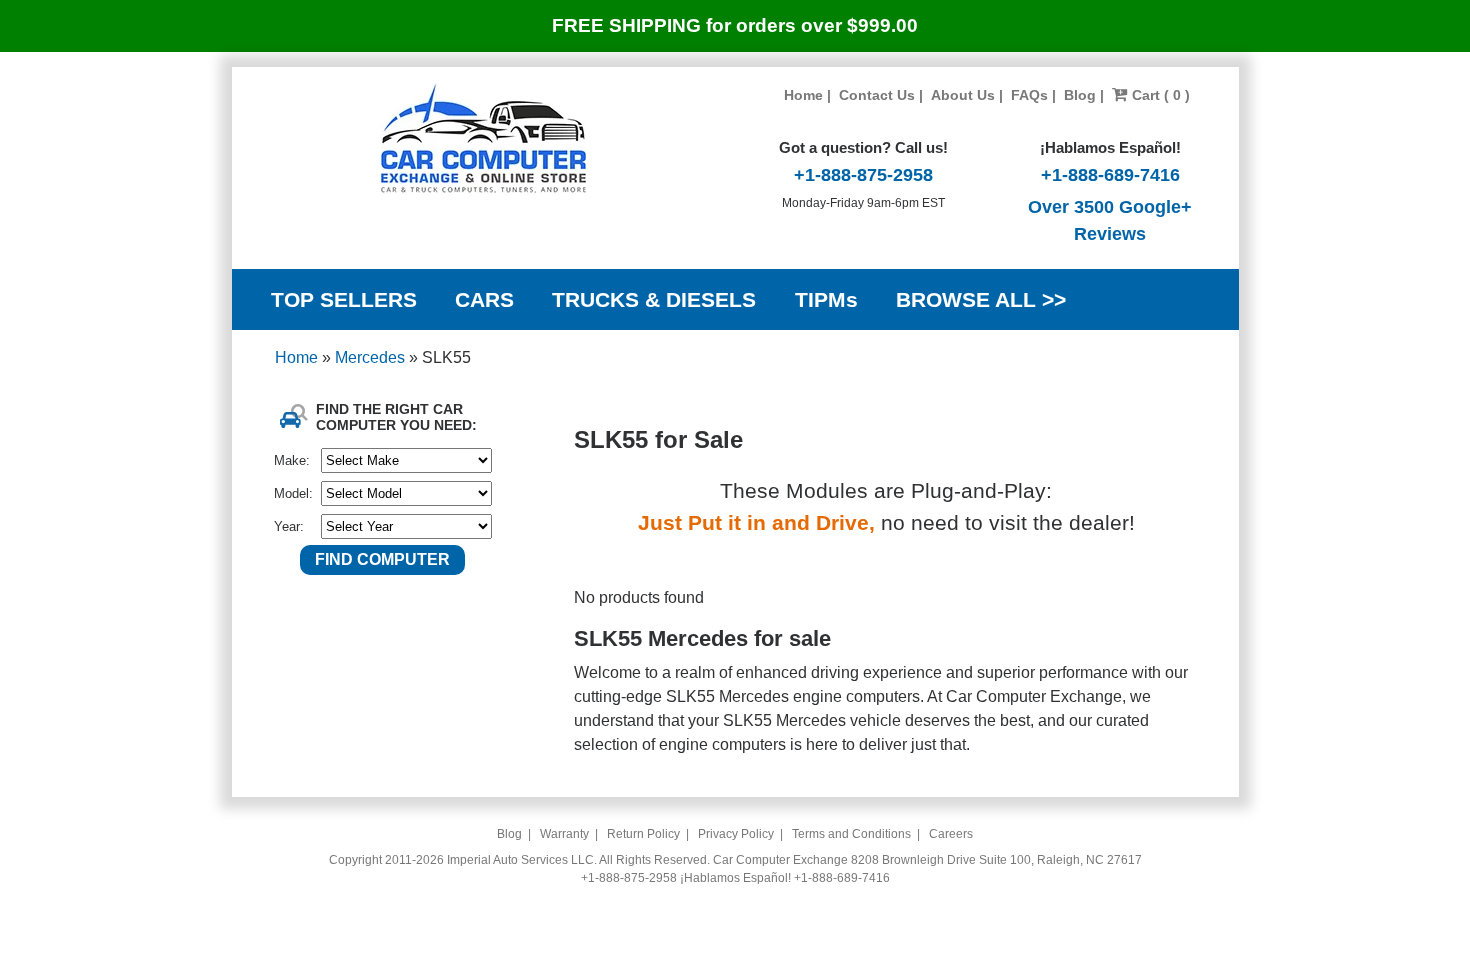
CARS (484, 299)
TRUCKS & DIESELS (654, 299)
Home (803, 95)
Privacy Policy (736, 834)
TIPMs (826, 299)
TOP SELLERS (344, 299)
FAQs (1029, 95)
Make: (292, 460)
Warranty (564, 834)
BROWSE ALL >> (981, 299)
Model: (293, 493)
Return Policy (643, 834)
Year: (289, 526)
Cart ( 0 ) (1159, 95)
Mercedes (372, 357)
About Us (963, 95)
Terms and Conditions (851, 834)
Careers (951, 834)
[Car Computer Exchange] (483, 138)
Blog (1080, 95)
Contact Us (877, 95)
